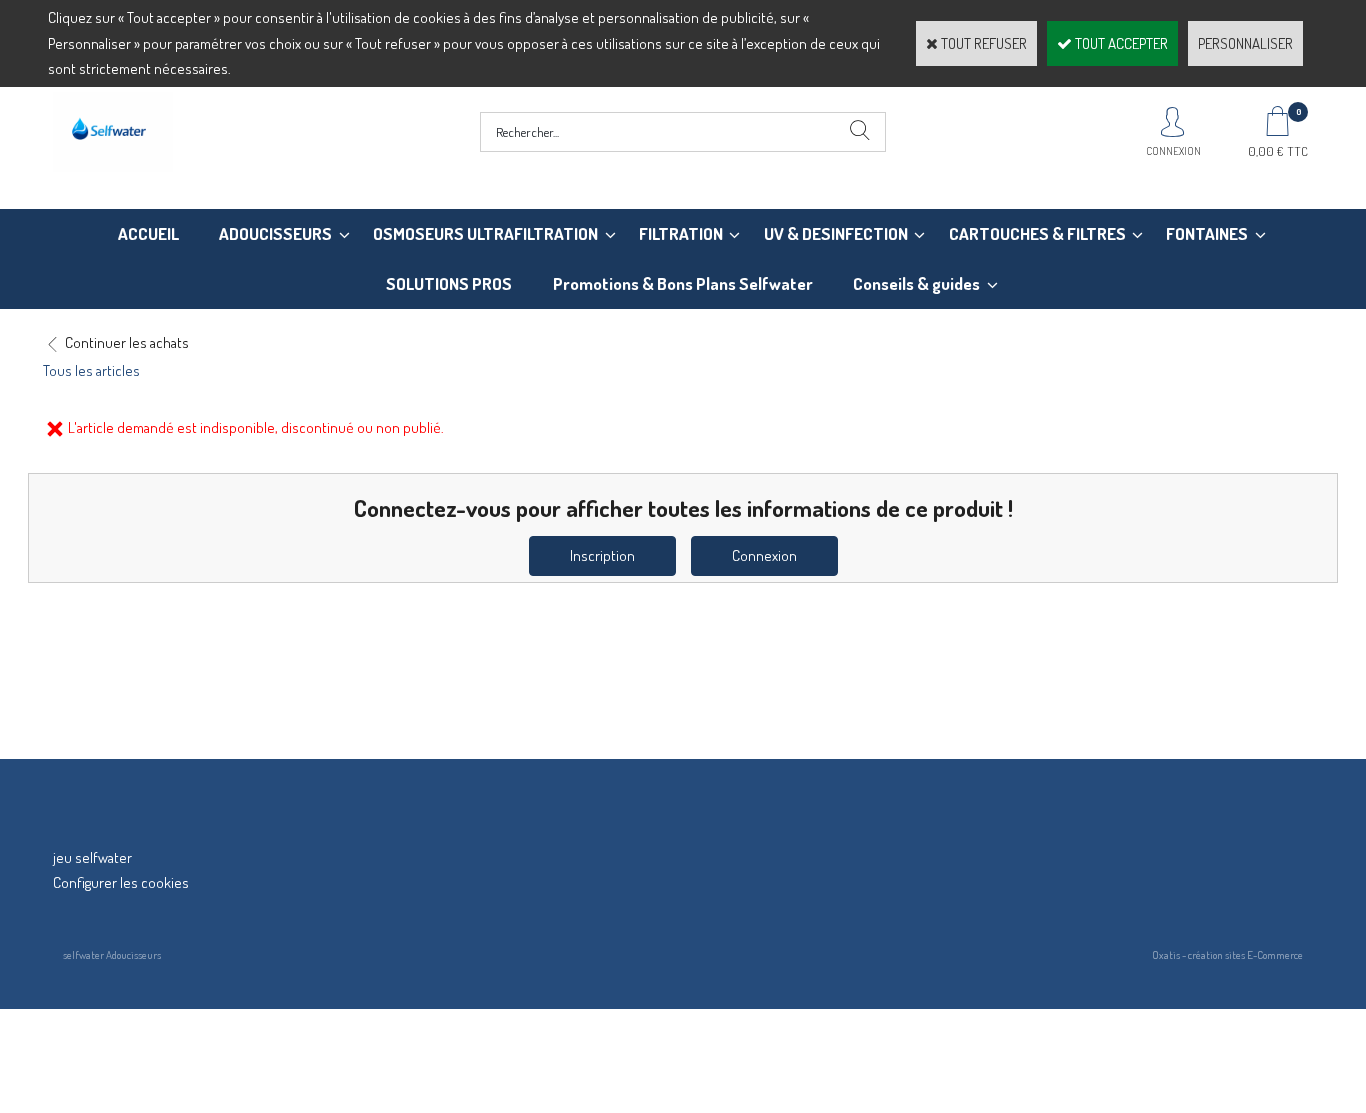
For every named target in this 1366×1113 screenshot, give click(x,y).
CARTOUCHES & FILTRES (1037, 233)
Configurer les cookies (121, 882)
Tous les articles (91, 370)
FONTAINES (1207, 233)
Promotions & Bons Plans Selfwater (683, 283)
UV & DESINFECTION (836, 233)
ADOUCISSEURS (275, 233)
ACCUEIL (148, 233)
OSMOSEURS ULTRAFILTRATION (485, 233)
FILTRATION (681, 233)
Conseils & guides (916, 283)
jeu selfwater (92, 857)
